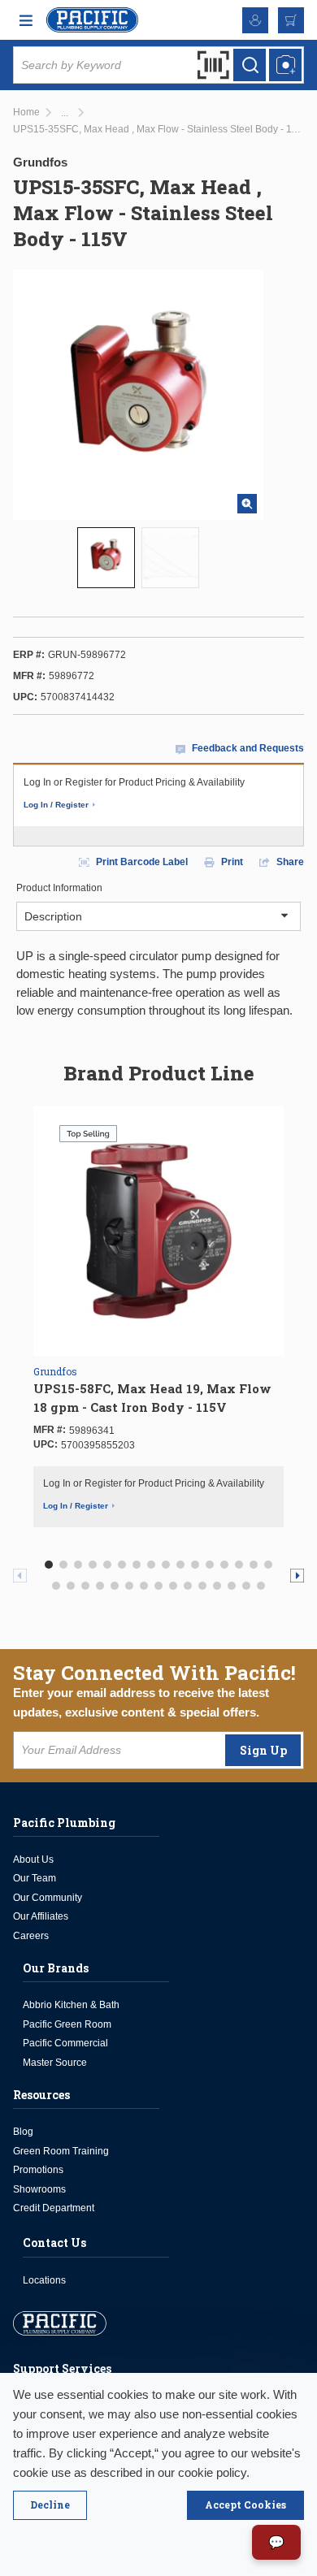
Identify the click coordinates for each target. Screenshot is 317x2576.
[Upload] (285, 65)
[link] (65, 113)
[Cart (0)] (291, 20)
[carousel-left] (20, 1576)
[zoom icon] (247, 504)
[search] (250, 65)
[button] (49, 1565)
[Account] (255, 20)
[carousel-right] (297, 1576)
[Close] (50, 2505)
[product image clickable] (106, 558)
